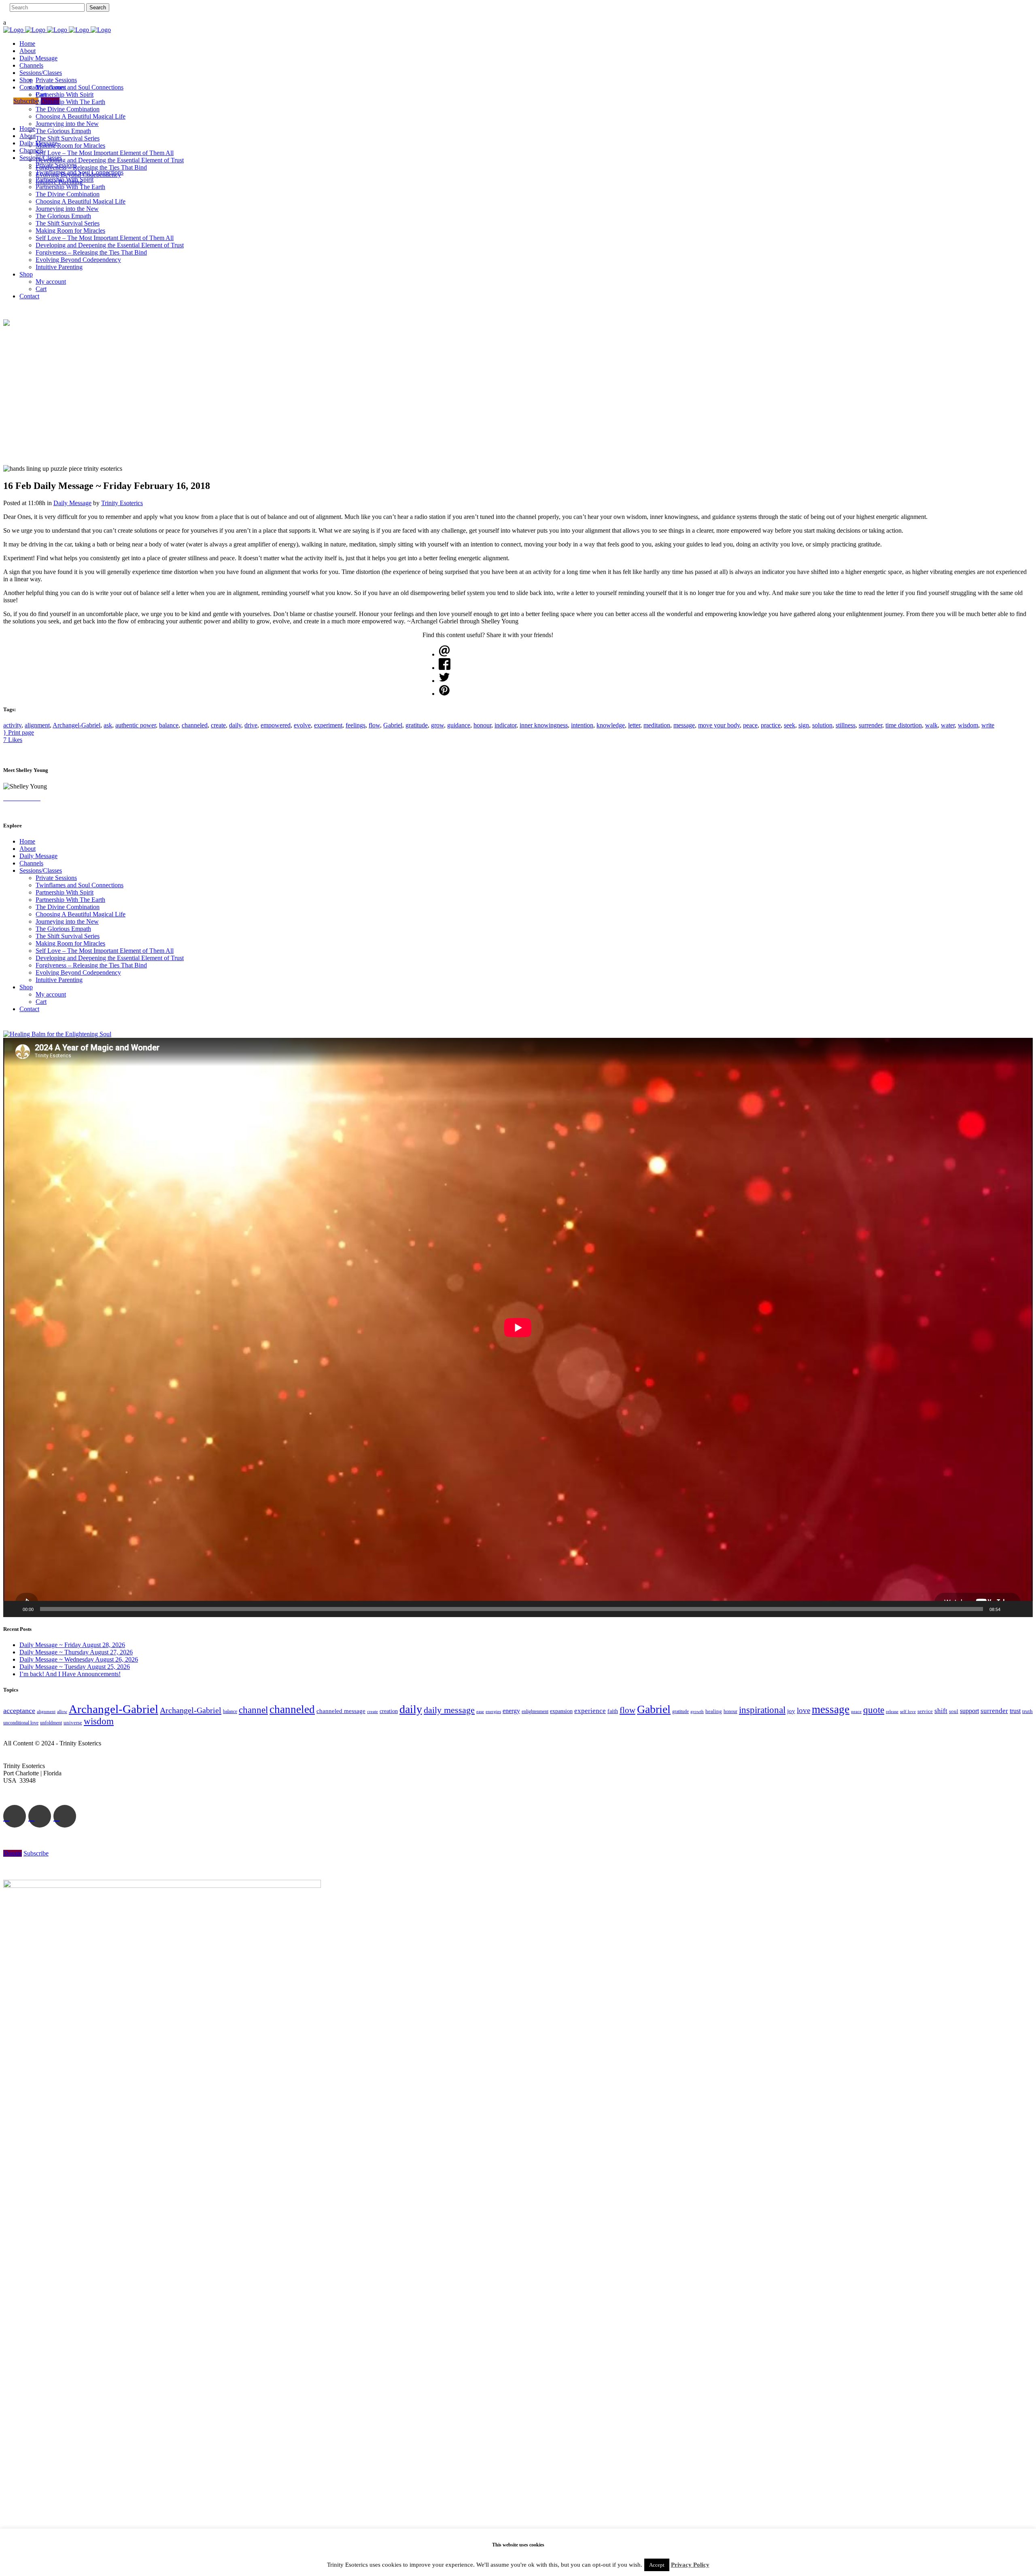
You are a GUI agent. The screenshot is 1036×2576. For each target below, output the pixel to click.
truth (1028, 1711)
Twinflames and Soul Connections (80, 885)
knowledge (611, 725)
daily (235, 725)
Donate (50, 101)
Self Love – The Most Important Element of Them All (105, 951)
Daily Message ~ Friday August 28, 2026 (72, 1645)
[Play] (14, 1609)
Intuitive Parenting (59, 980)
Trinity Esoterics (122, 503)
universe (73, 1723)
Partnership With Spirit (65, 892)
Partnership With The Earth (70, 900)
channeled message (341, 1711)
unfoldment (51, 1723)
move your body (719, 725)
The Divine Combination (68, 907)
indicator (505, 725)
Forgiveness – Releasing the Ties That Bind (91, 965)
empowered (276, 725)
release (892, 1711)
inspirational (762, 1710)
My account (51, 994)
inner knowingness (544, 725)
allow (62, 1711)
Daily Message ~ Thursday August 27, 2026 (76, 1652)
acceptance (19, 1711)
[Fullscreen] (1022, 1609)
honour (482, 725)
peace (750, 725)
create (218, 725)
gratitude (417, 725)
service (925, 1711)
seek (790, 725)
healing (714, 1711)
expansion (561, 1711)
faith (613, 1711)
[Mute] (1009, 1609)
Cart (41, 1002)
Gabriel (393, 725)
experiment (328, 725)
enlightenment (535, 1712)
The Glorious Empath (63, 929)
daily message (449, 1710)
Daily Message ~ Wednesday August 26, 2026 (79, 1659)
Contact (29, 1009)
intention (582, 725)
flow (374, 725)
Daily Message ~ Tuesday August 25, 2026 (75, 1667)
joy (791, 1711)
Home (27, 841)
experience (590, 1711)
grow (437, 725)
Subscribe (26, 101)
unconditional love (21, 1723)
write (988, 725)
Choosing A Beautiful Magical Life (81, 914)
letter (634, 725)
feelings (356, 725)
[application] (518, 1327)
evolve (302, 725)
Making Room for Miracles (70, 943)
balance (169, 725)
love (804, 1710)
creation (389, 1711)
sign (804, 725)
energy (511, 1711)
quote (874, 1710)
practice (771, 725)
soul (954, 1711)
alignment (37, 725)
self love (908, 1712)
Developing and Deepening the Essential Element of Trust (110, 958)
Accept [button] (657, 2565)
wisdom (968, 725)
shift (941, 1711)
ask (108, 725)
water (948, 725)
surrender (870, 725)
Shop (26, 987)
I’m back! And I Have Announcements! (70, 1674)
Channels (31, 863)
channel (253, 1710)
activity (12, 725)
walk (931, 725)
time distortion (904, 725)
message (684, 725)
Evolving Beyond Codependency (78, 972)
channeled (195, 725)
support (969, 1711)
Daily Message (72, 503)
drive (251, 725)
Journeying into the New (67, 921)
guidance (459, 725)
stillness (846, 725)
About (28, 849)
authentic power (136, 725)
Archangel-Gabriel (76, 725)
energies (493, 1711)
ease (480, 1711)
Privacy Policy (690, 2565)
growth (697, 1711)
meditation (657, 725)
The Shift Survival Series (68, 936)
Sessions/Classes (41, 870)
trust (1015, 1711)
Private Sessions (56, 878)
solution (822, 725)
